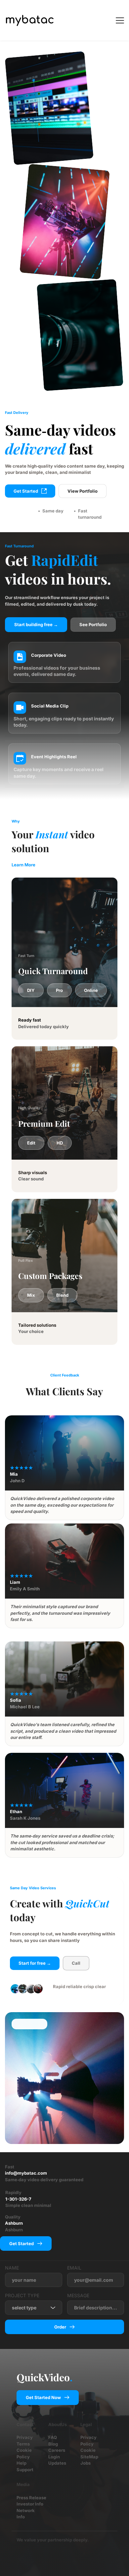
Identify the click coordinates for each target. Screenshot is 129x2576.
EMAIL (74, 2268)
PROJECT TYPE (22, 2295)
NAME (12, 2268)
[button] (120, 20)
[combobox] (34, 2308)
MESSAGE (78, 2295)
